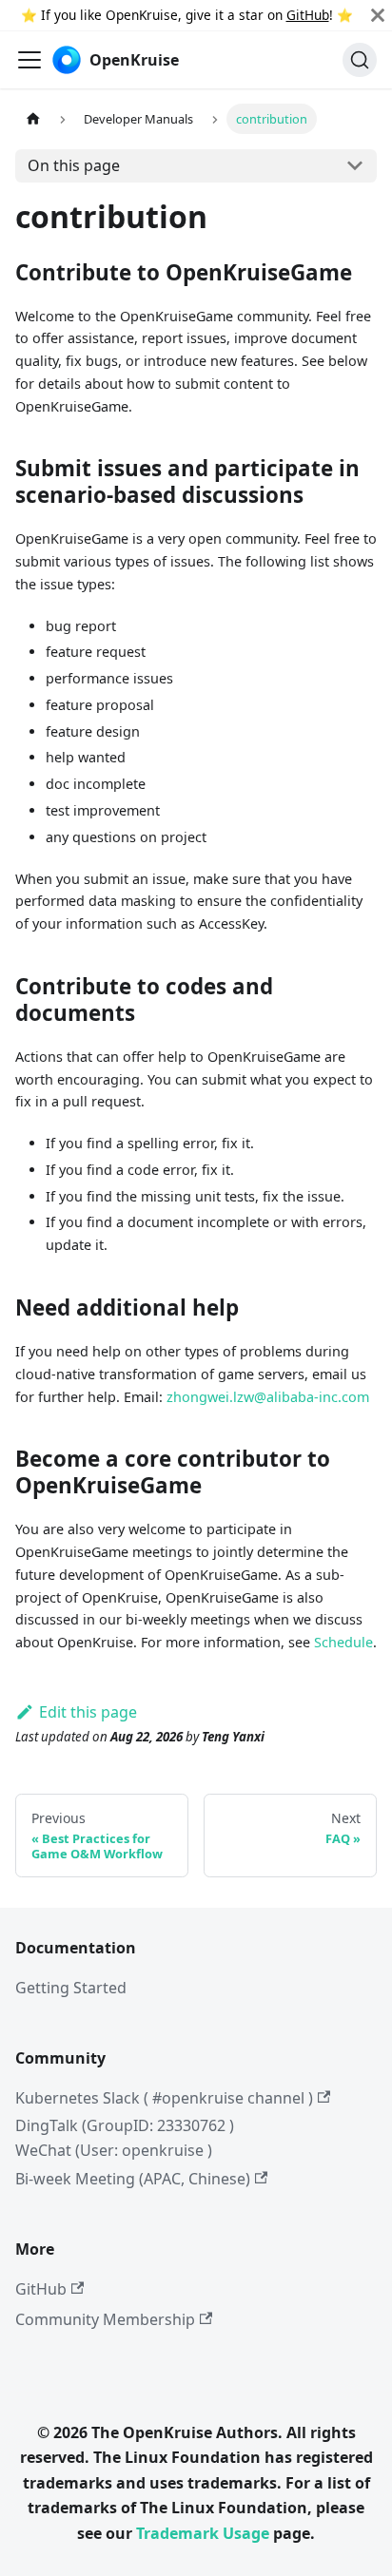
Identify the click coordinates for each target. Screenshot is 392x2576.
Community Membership (105, 2319)
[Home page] (33, 118)
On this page (74, 165)
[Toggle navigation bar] (29, 60)
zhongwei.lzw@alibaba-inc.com (268, 1397)
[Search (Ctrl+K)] (360, 60)
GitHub (308, 15)
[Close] (378, 15)
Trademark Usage (203, 2533)
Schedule (343, 1642)
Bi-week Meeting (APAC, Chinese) (133, 2179)
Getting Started (71, 1988)
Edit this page (88, 1712)
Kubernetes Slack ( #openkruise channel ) (164, 2098)
